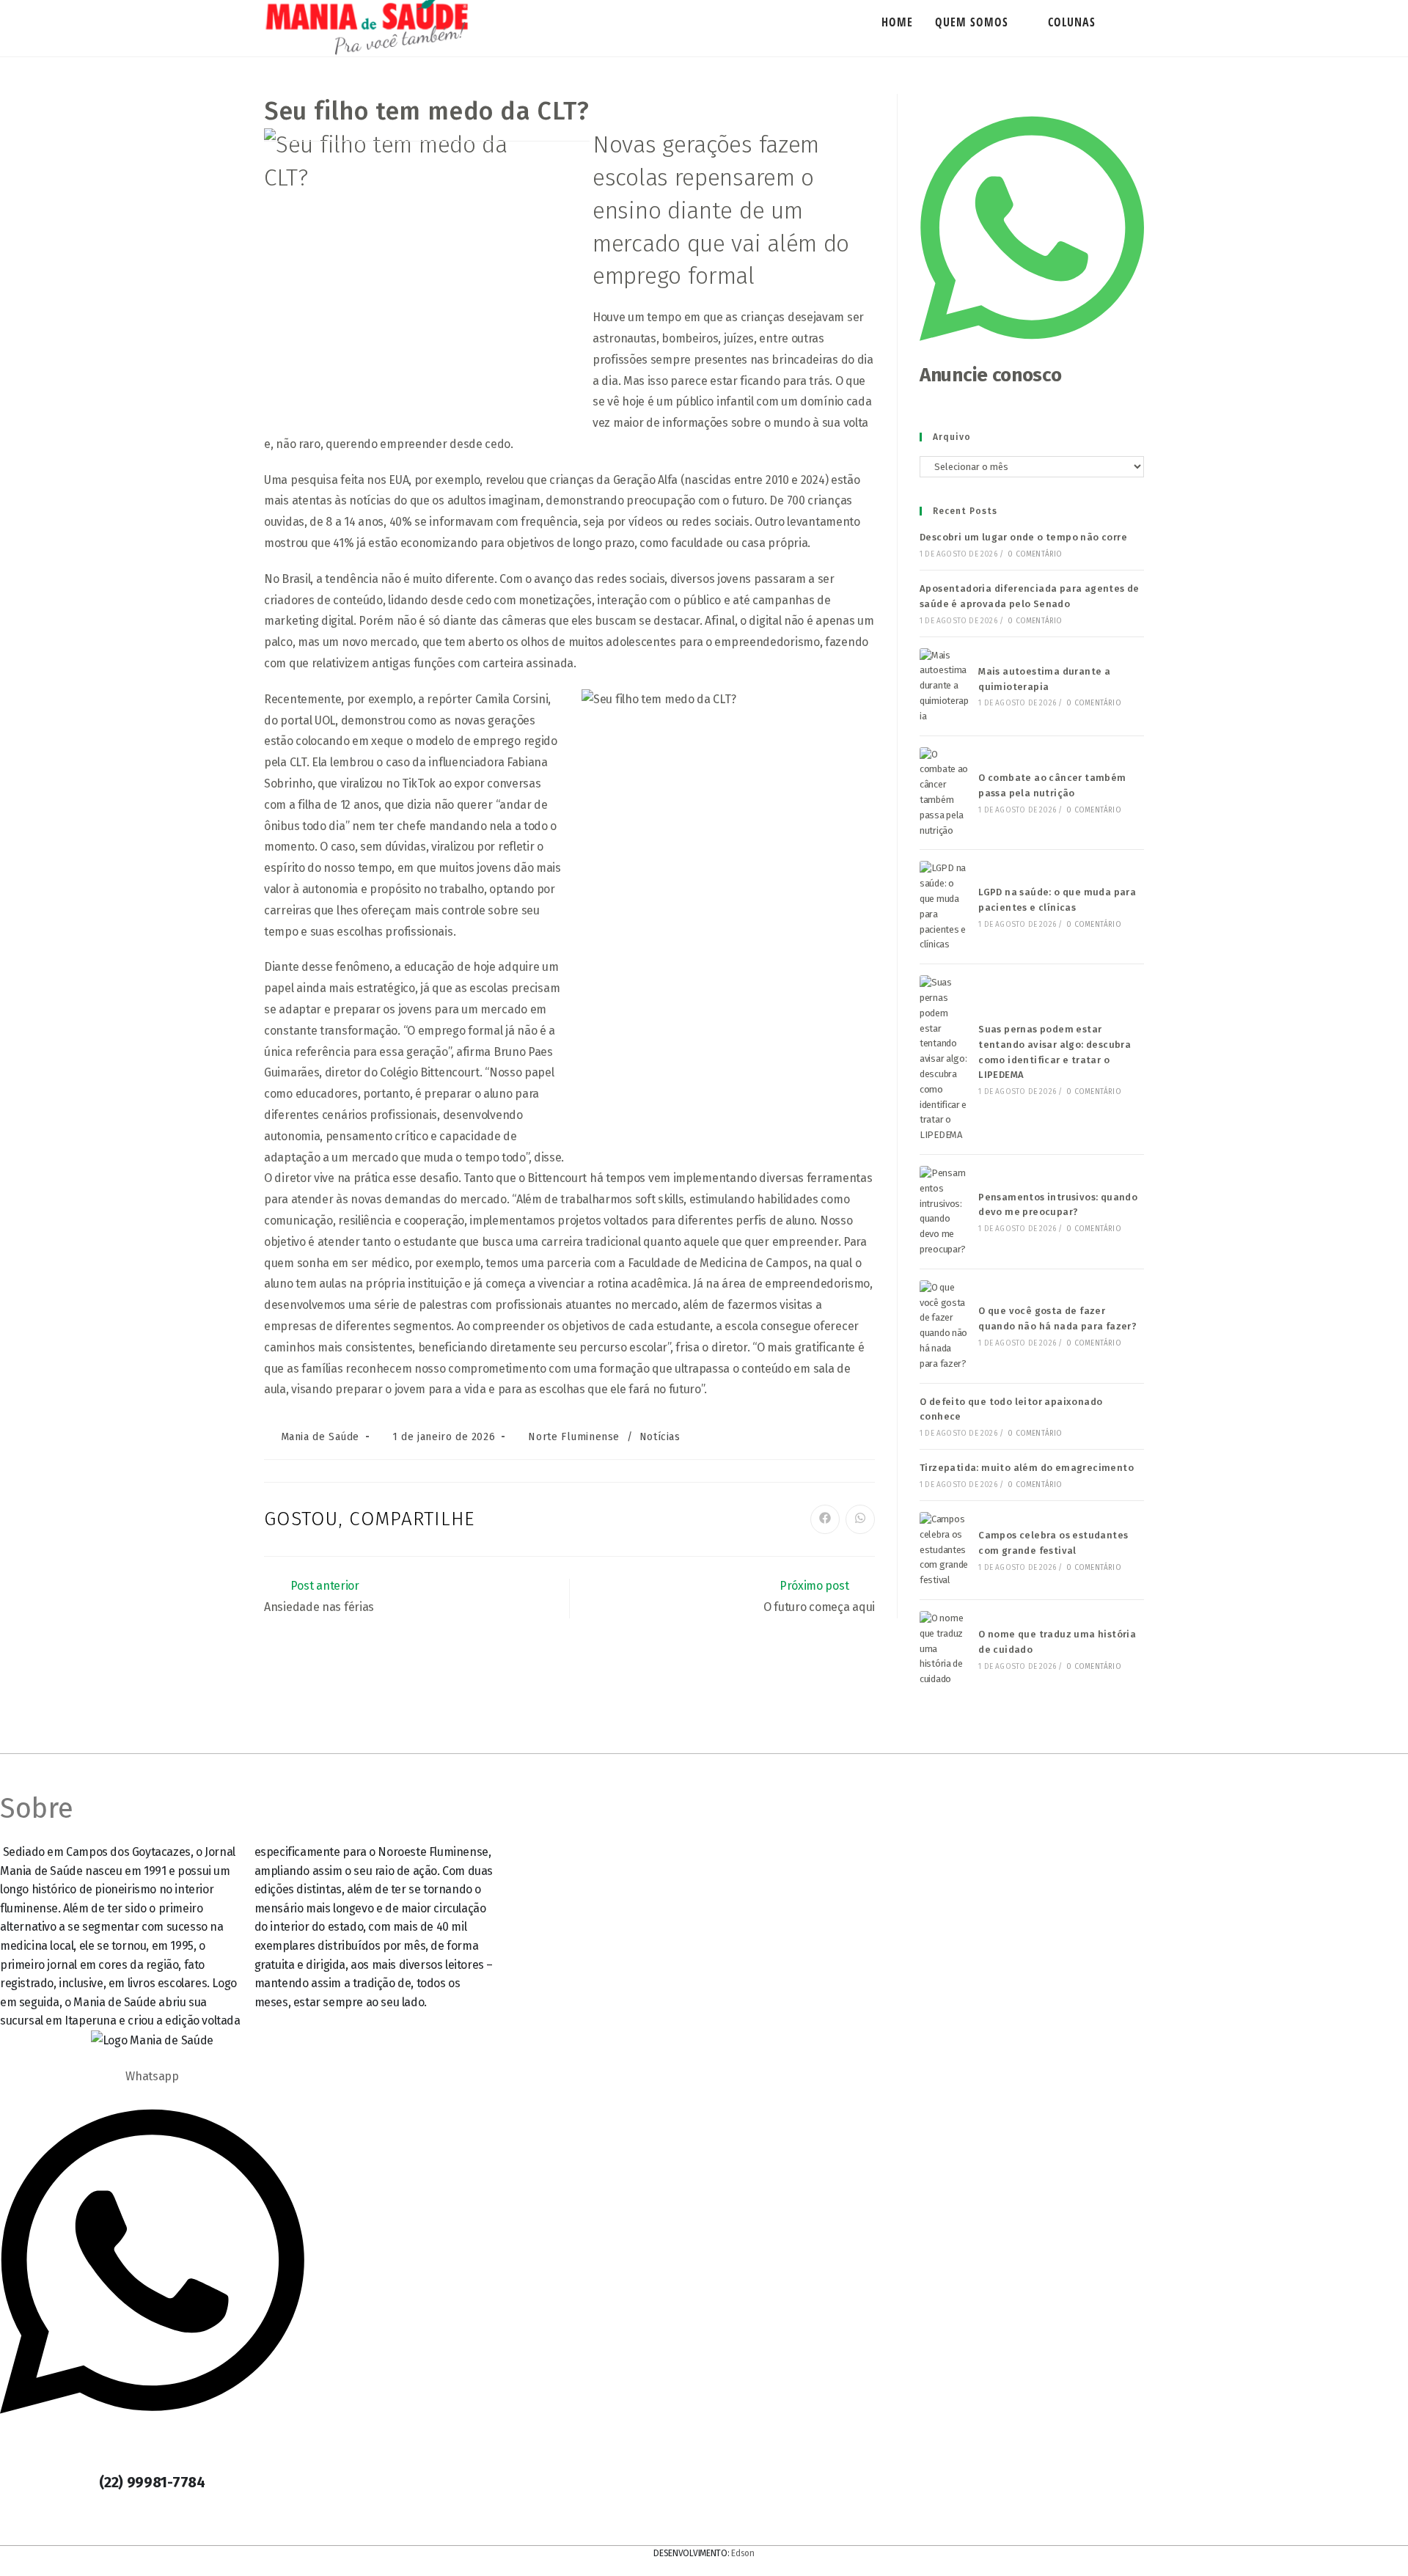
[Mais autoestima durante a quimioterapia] (945, 686)
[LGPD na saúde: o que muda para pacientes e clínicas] (945, 907)
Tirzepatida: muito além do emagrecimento (1027, 1468)
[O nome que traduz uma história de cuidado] (945, 1649)
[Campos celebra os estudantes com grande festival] (945, 1550)
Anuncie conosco (991, 375)
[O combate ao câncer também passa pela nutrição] (945, 793)
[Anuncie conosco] (1032, 353)
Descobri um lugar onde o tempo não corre (1023, 537)
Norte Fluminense (574, 1437)
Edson (743, 2553)
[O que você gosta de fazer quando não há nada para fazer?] (945, 1326)
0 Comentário (1035, 554)
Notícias (660, 1437)
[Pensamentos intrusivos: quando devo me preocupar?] (945, 1212)
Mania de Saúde (320, 1437)
